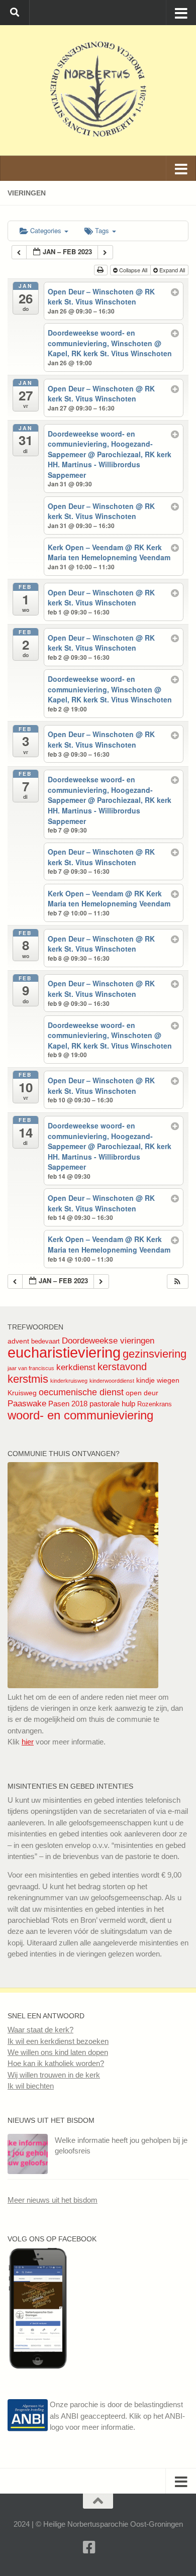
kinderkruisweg (69, 1381)
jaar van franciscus (31, 1368)
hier (28, 1742)
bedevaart (45, 1341)
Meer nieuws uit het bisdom (53, 2200)
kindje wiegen (158, 1380)
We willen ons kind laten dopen (58, 2052)
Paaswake (27, 1404)
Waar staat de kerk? (40, 2030)
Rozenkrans (155, 1404)
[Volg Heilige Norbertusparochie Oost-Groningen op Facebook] (38, 2366)
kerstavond (122, 1367)
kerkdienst (76, 1367)
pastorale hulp (112, 1404)
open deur (142, 1393)
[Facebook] (89, 2547)
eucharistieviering (64, 1352)
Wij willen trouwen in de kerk (54, 2075)
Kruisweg (22, 1393)
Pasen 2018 (68, 1404)
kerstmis (28, 1379)
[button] (177, 1281)
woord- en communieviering (80, 1415)
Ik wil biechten (31, 2086)
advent (18, 1341)
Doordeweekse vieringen (108, 1341)
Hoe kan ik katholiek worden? (56, 2063)
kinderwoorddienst (112, 1381)
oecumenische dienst (81, 1392)
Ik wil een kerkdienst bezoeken (58, 2041)
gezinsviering (155, 1354)
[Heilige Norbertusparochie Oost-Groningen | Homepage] (98, 90)
